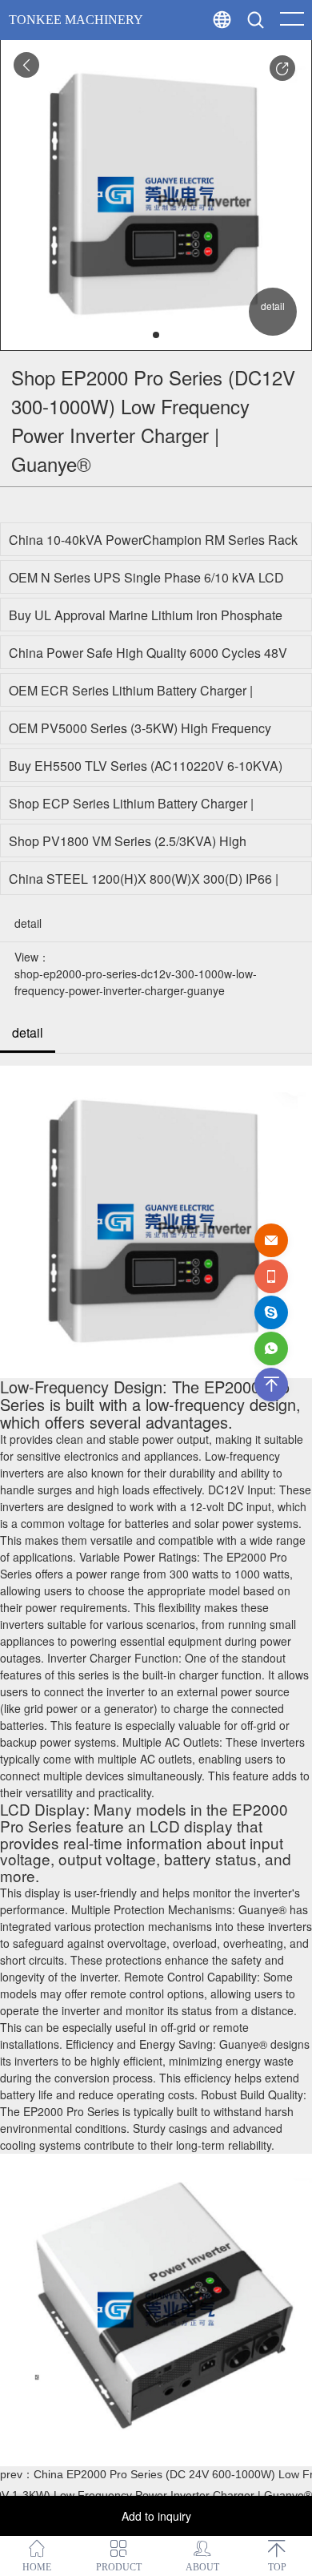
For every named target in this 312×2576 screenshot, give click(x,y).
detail (28, 1032)
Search (287, 56)
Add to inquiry (156, 2516)
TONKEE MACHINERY (76, 20)
